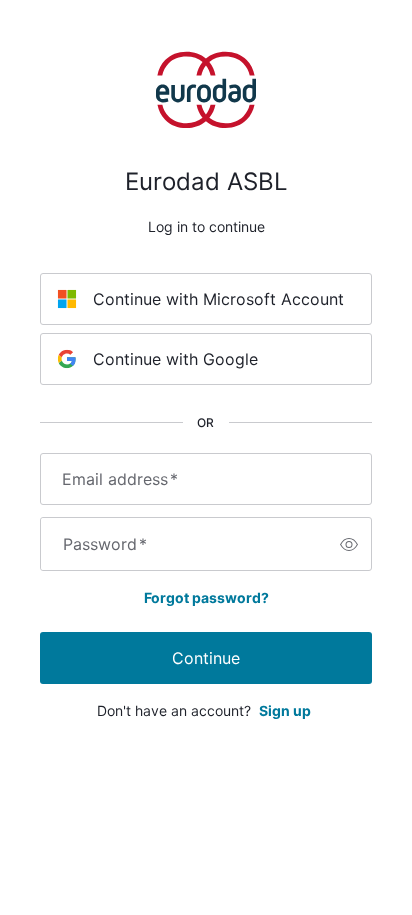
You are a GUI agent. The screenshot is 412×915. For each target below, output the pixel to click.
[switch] (349, 544)
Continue (206, 658)
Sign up (285, 710)
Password (105, 544)
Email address (120, 479)
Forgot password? (206, 597)
